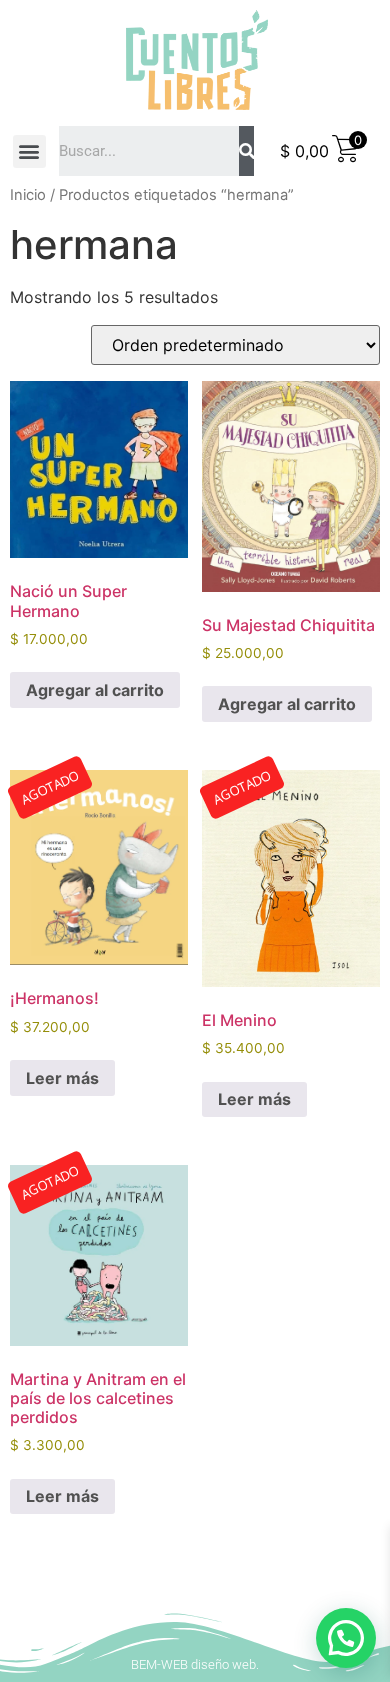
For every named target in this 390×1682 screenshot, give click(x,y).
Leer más (62, 1078)
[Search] (246, 151)
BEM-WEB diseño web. (195, 1664)
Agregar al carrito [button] (95, 690)
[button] (29, 151)
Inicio (28, 195)
